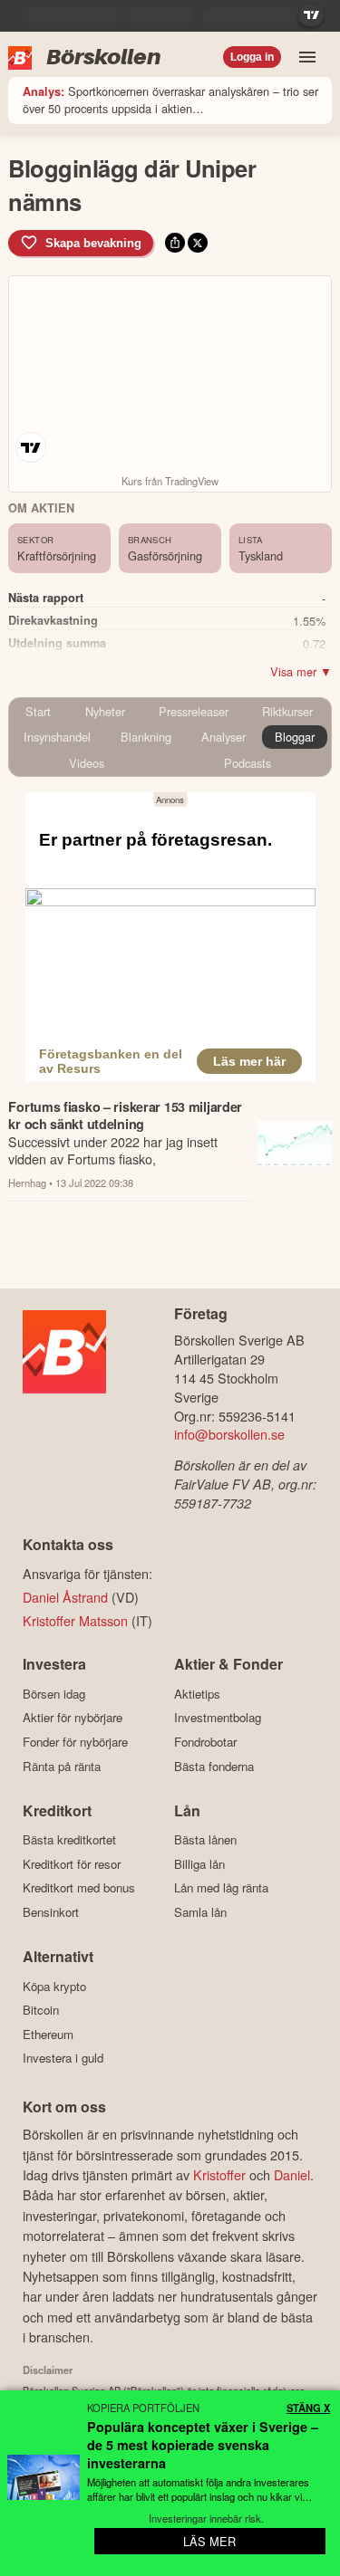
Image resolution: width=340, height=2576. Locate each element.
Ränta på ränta (62, 1766)
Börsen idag (54, 1694)
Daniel (292, 2174)
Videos (87, 763)
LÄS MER (209, 2541)
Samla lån (200, 1912)
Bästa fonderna (214, 1766)
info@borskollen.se (229, 1434)
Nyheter (105, 711)
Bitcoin (41, 2010)
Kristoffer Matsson (75, 1620)
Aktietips (197, 1694)
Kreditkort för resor (72, 1864)
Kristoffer (219, 2174)
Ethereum (48, 2034)
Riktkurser (287, 711)
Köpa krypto (54, 1986)
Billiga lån (199, 1864)
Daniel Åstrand (65, 1597)
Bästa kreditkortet (69, 1840)
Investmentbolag (218, 1718)
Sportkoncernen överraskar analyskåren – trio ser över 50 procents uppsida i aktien (170, 100)
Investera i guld (63, 2058)
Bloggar (295, 737)
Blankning (146, 737)
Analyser (223, 737)
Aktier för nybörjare (73, 1718)
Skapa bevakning (93, 243)
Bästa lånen (205, 1840)
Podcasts (248, 763)
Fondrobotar (205, 1742)
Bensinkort (51, 1912)
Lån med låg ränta (221, 1888)
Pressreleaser (194, 711)
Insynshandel (57, 737)
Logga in (252, 57)
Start (38, 711)
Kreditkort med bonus (79, 1888)
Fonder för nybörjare (75, 1742)
